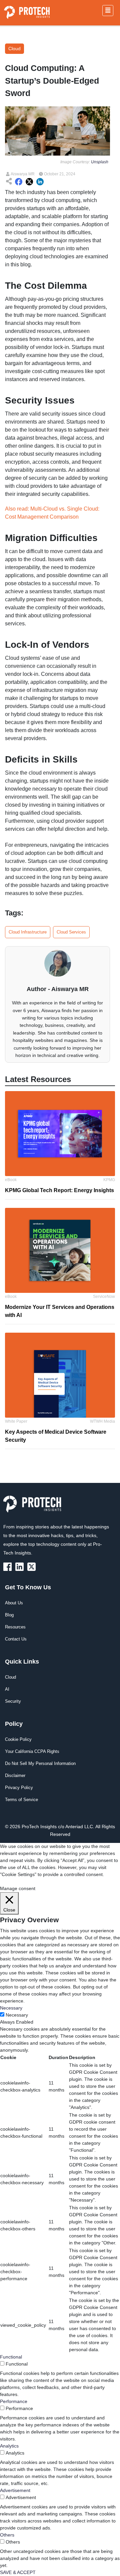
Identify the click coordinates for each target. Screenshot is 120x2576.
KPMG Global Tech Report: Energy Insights (59, 1190)
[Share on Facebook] (19, 182)
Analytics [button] (9, 2446)
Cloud (10, 1677)
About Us (14, 1603)
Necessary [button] (11, 2008)
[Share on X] (29, 182)
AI (7, 1689)
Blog (9, 1615)
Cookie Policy (18, 1739)
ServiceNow (104, 1297)
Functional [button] (11, 2357)
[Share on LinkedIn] (40, 182)
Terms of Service (21, 1800)
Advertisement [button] (15, 2490)
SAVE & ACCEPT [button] (18, 2572)
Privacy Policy (19, 1788)
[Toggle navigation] (108, 11)
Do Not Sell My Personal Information (40, 1763)
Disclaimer (15, 1775)
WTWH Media (102, 1421)
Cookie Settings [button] (16, 1881)
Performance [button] (14, 2401)
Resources (15, 1627)
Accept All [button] (45, 1881)
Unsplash (100, 162)
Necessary (17, 2015)
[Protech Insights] (34, 1508)
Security (13, 1701)
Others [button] (7, 2535)
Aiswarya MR (22, 174)
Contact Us (16, 1639)
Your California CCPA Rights (32, 1751)
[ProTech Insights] (9, 1566)
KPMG (109, 1180)
